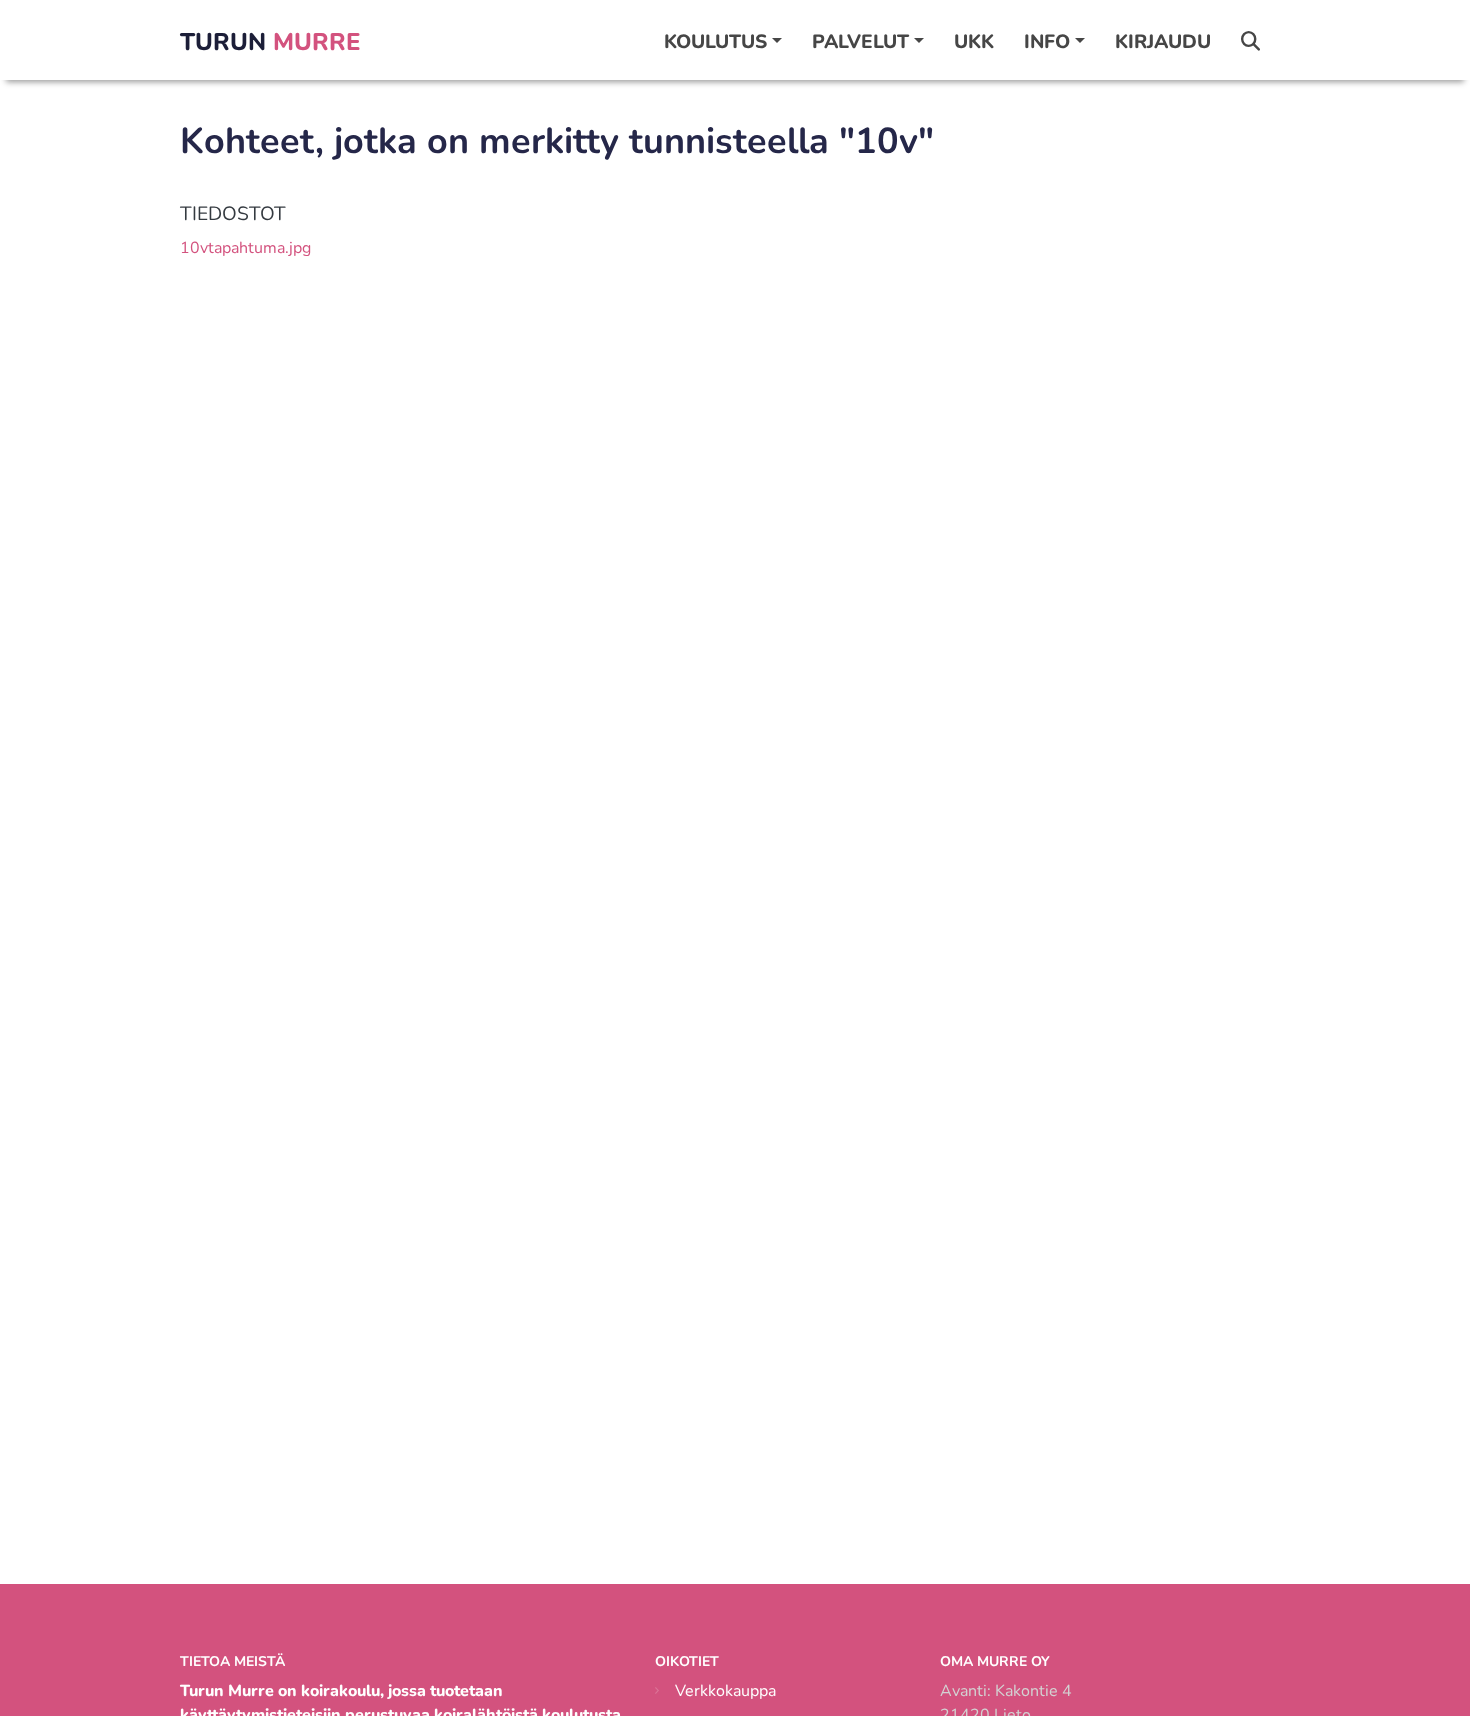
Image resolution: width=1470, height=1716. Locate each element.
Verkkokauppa (725, 1691)
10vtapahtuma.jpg (245, 248)
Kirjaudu (1163, 42)
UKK (974, 42)
